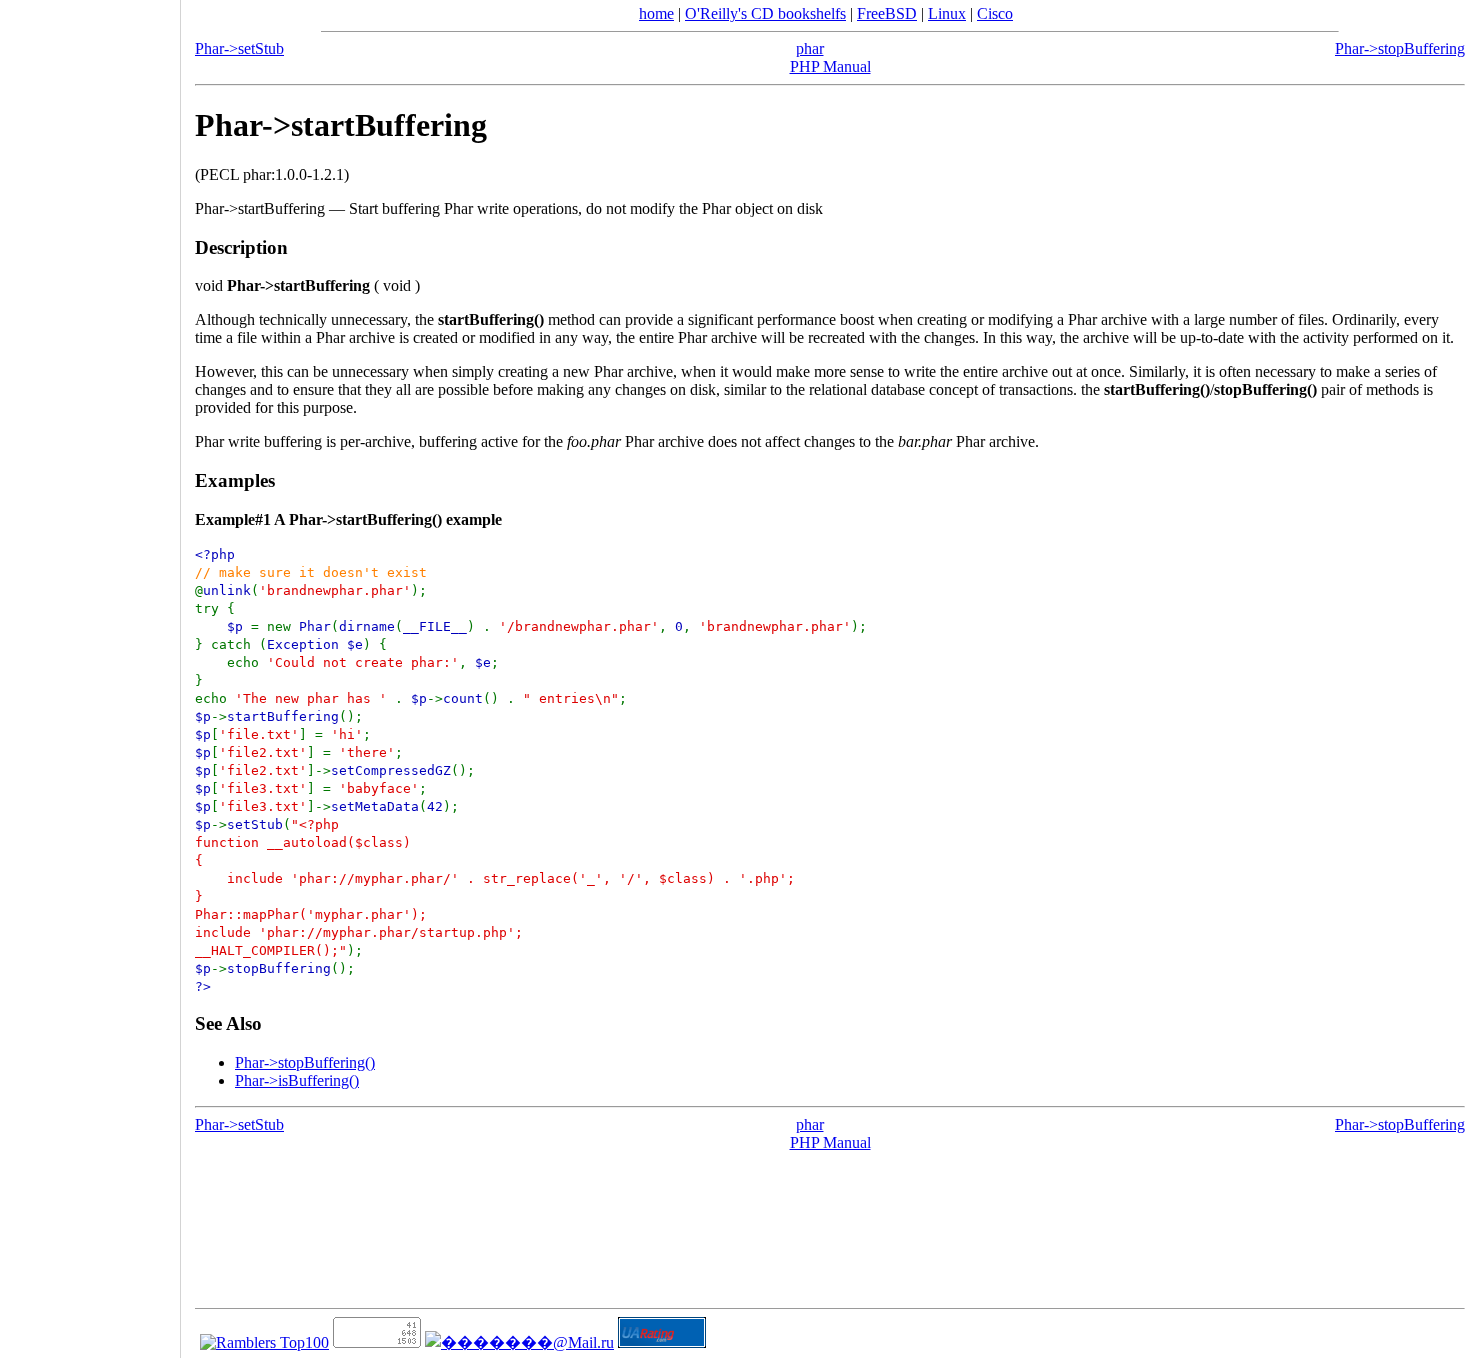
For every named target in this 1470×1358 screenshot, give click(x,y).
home (656, 13)
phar (810, 48)
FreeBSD (887, 13)
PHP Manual (830, 66)
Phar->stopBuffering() (305, 1062)
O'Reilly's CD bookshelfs (765, 13)
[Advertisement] (90, 672)
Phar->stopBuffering (1400, 48)
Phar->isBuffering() (297, 1080)
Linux (947, 13)
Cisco (995, 13)
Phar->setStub (239, 48)
